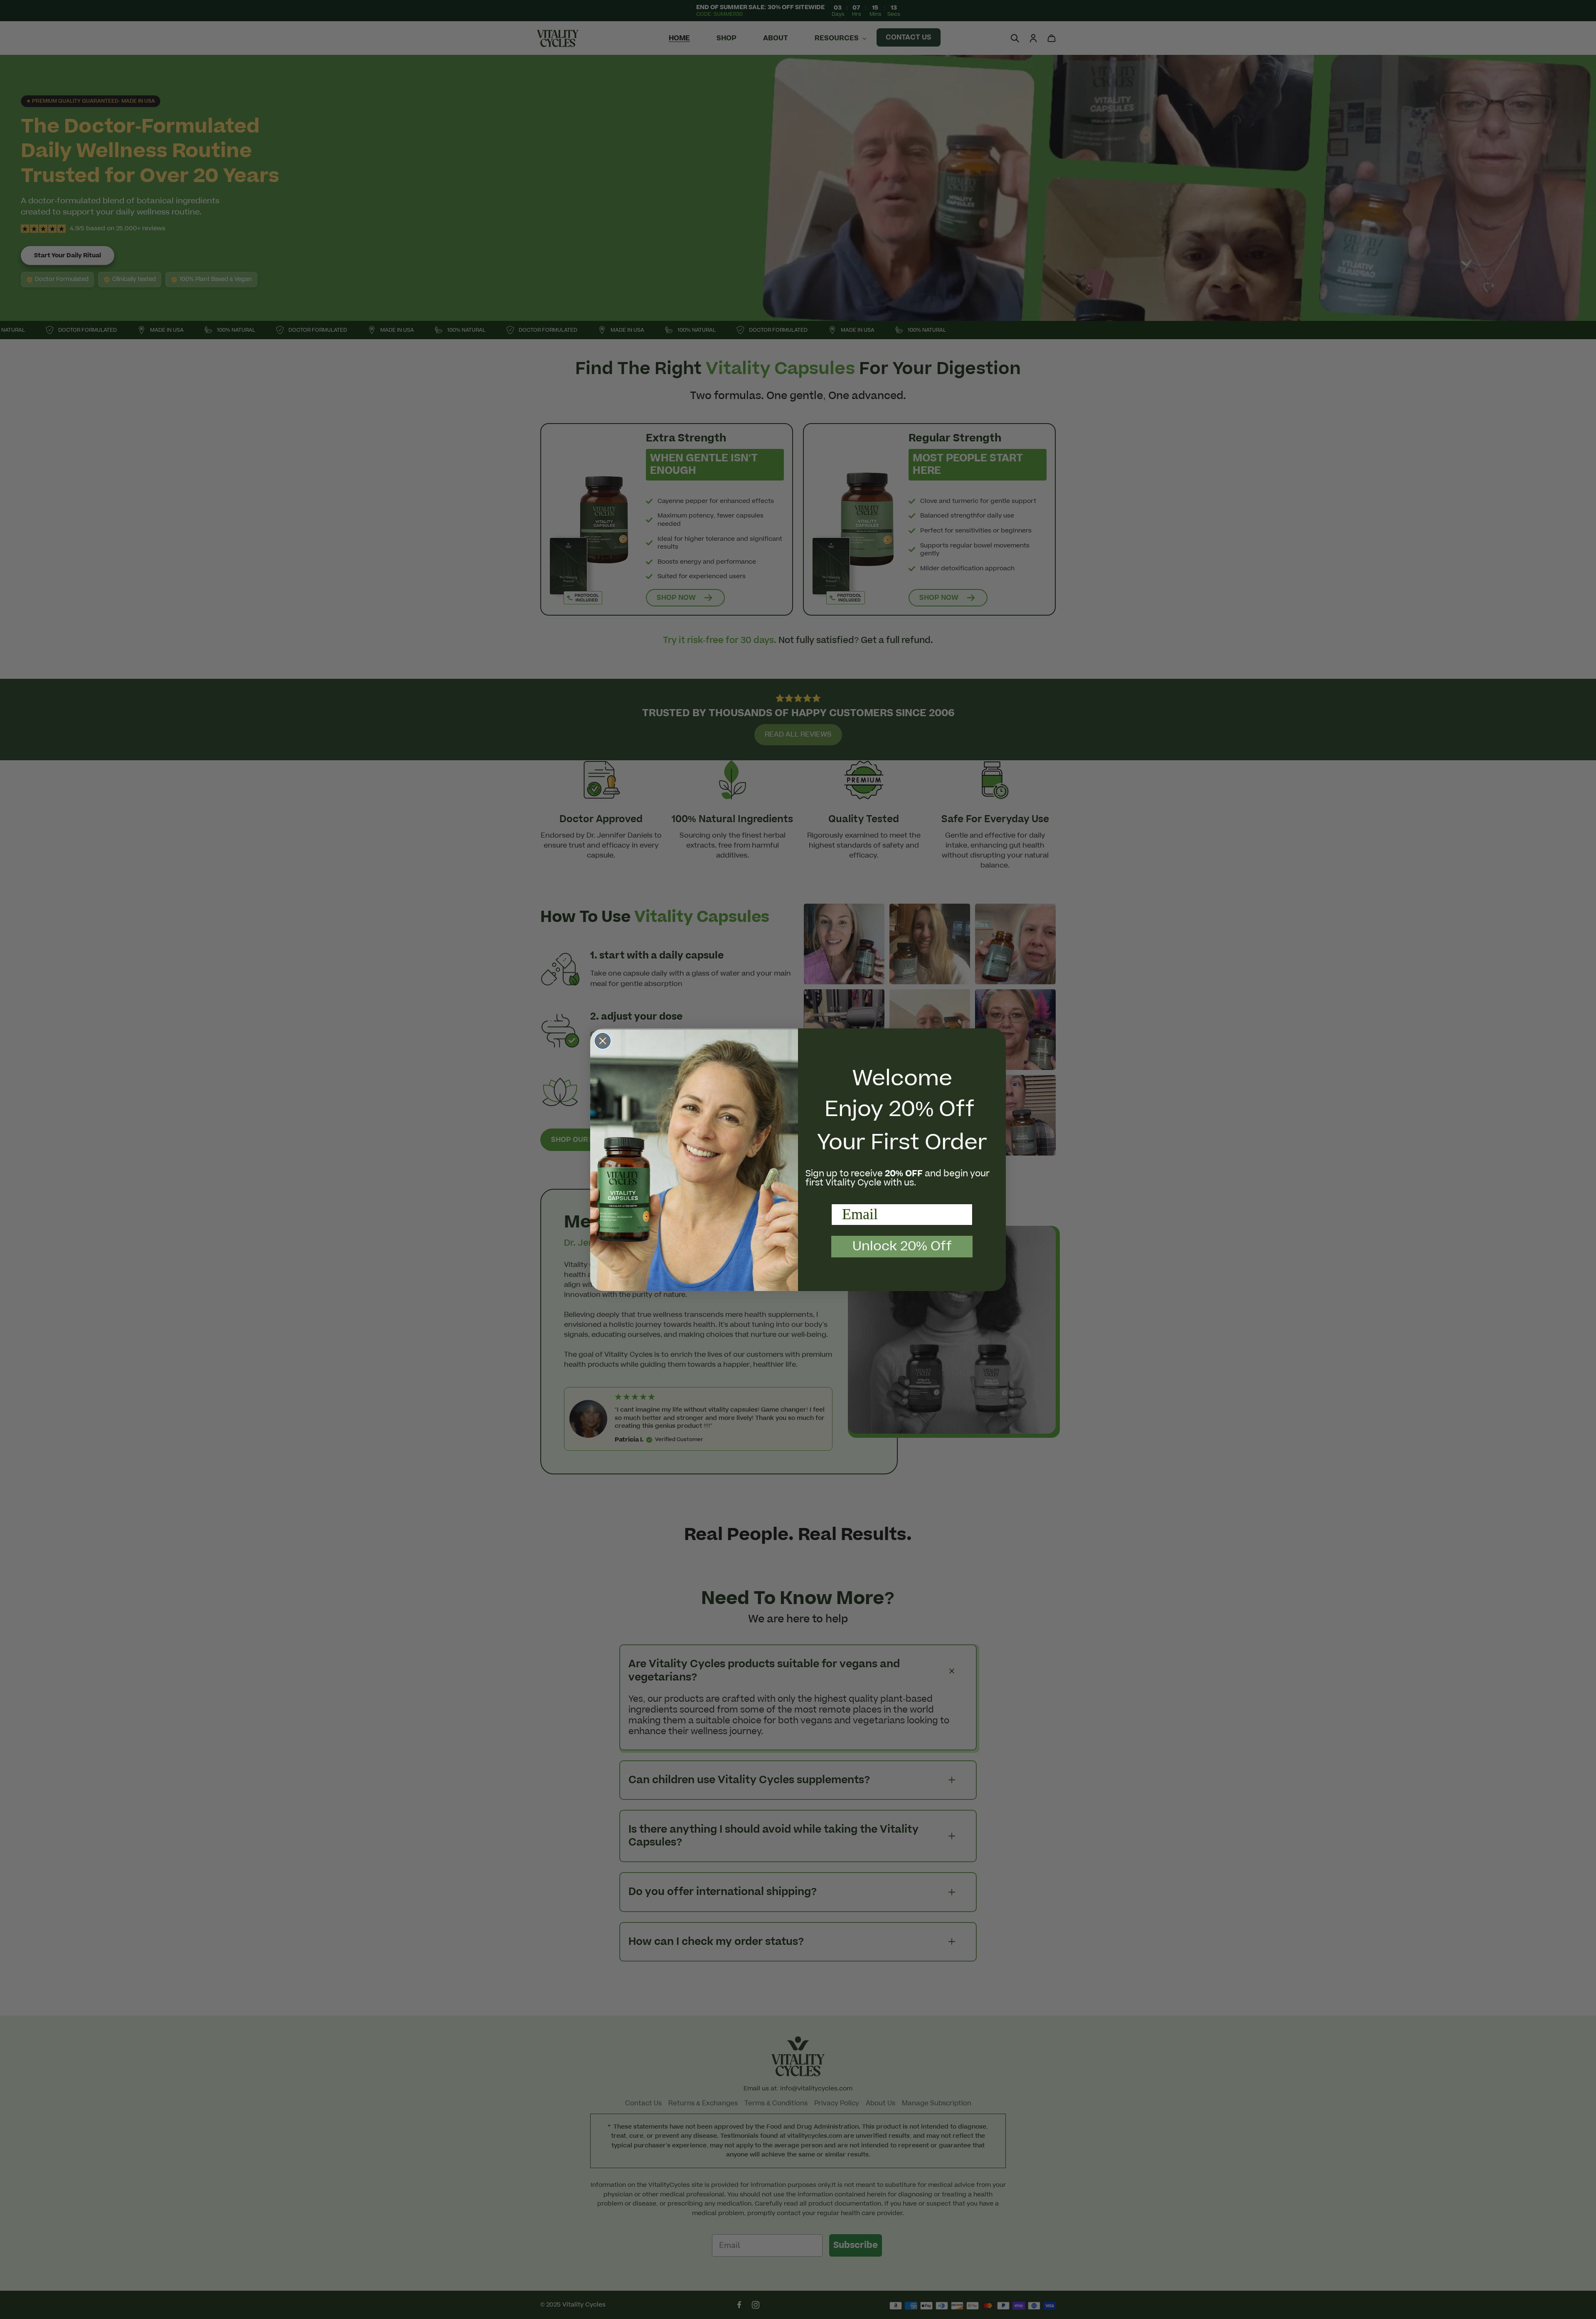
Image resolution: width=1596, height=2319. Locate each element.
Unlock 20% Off (902, 1246)
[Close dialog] (603, 1041)
